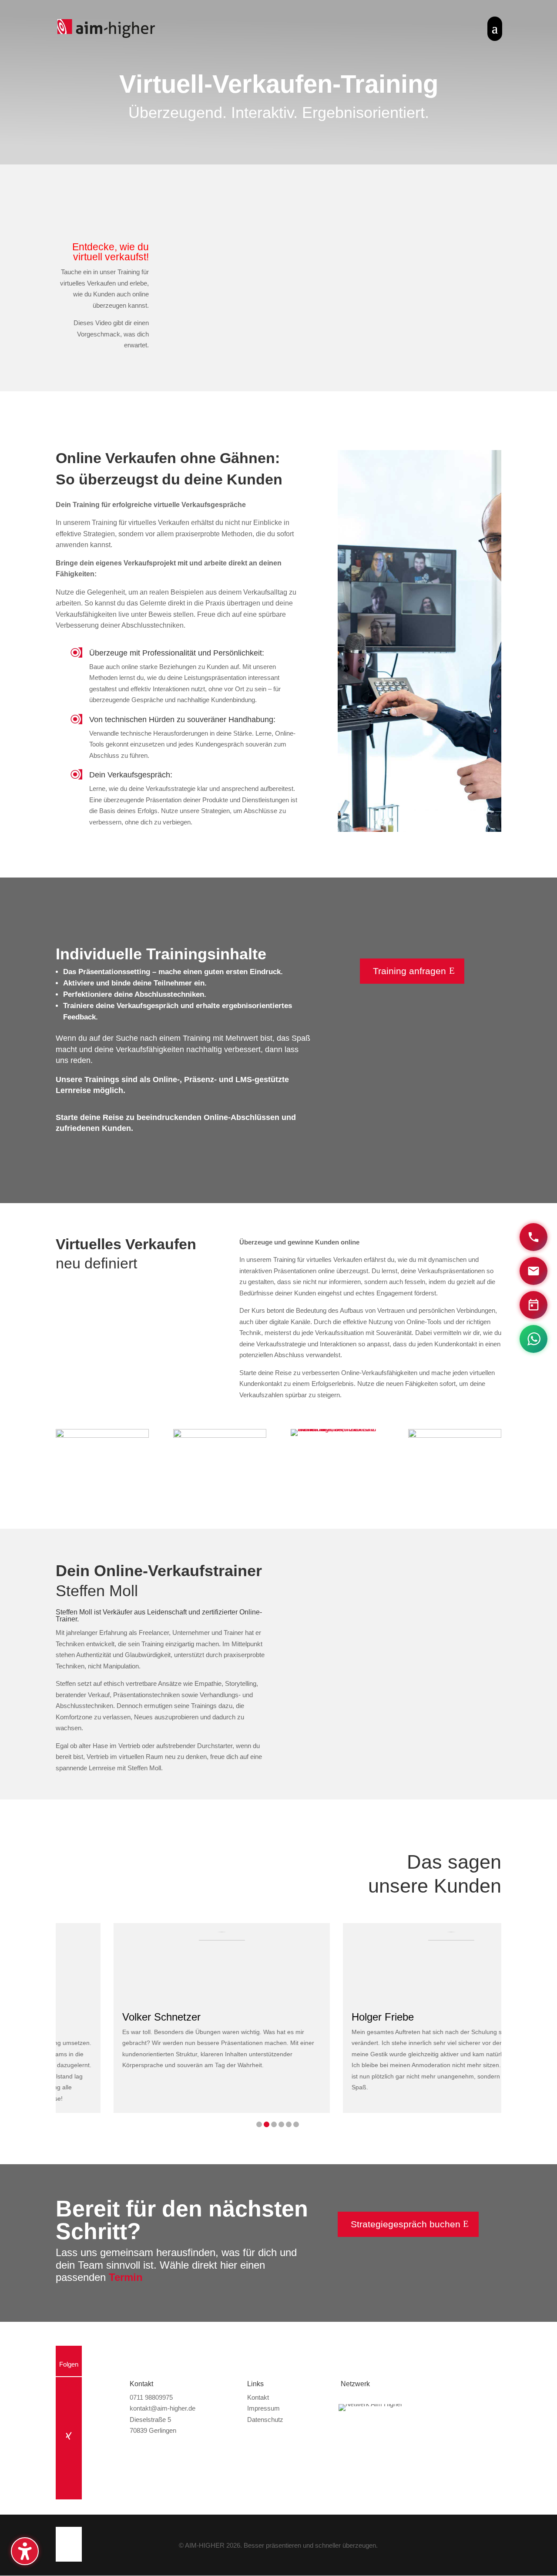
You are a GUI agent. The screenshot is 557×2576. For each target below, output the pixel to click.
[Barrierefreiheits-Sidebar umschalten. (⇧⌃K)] (25, 2551)
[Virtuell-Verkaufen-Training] (220, 1435)
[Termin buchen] (534, 1305)
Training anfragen (409, 971)
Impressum (263, 2408)
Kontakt (258, 2397)
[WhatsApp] (534, 1339)
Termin (126, 2277)
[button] (259, 2124)
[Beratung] (102, 1435)
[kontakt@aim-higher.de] (534, 1271)
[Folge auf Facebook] (69, 2412)
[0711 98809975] (534, 1237)
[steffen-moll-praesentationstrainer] (337, 1429)
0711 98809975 (151, 2397)
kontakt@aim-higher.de (163, 2408)
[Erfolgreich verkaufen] (455, 1435)
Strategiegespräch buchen (406, 2224)
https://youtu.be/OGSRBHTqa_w (335, 1567)
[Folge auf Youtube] (69, 2388)
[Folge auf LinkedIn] (69, 2461)
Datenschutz (265, 2420)
